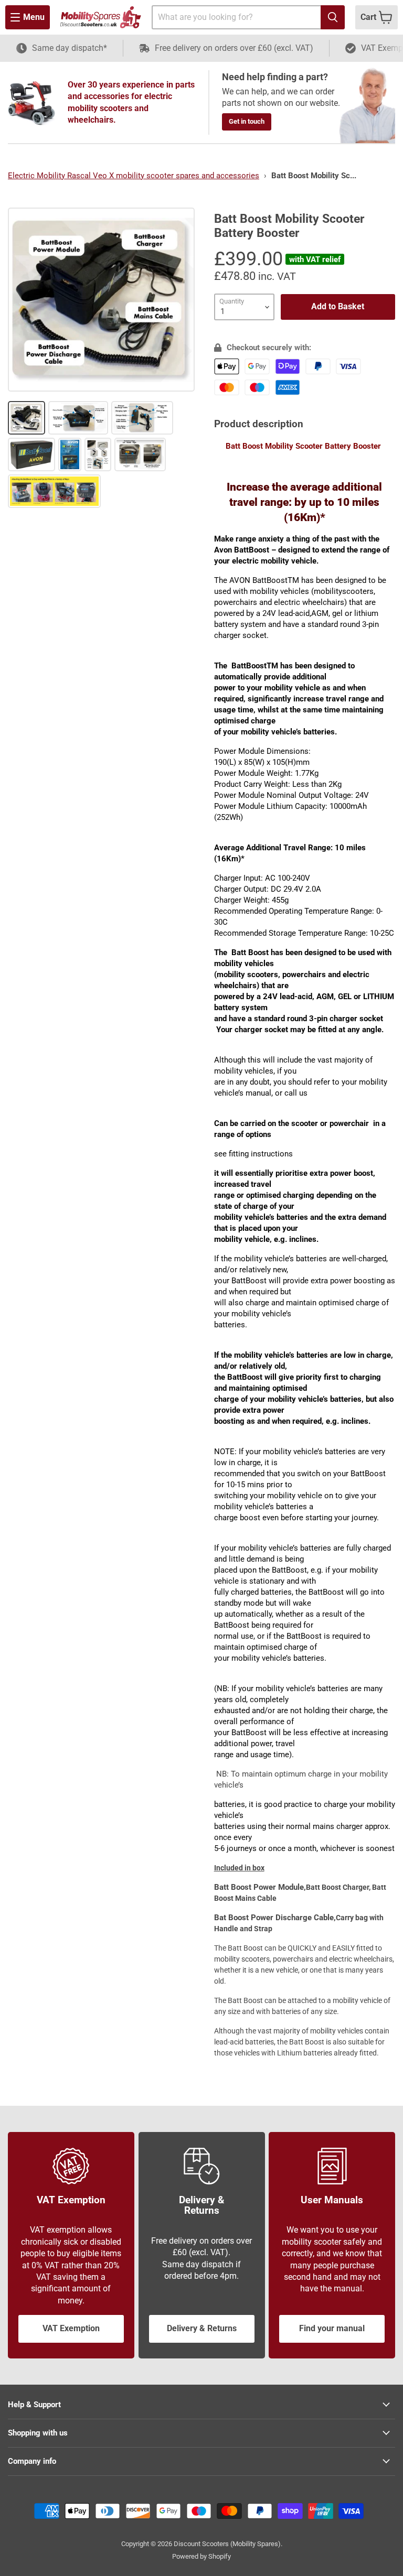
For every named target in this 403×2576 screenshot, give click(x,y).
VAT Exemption (71, 2328)
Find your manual (332, 2328)
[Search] (333, 17)
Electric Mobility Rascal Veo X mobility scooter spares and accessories (134, 176)
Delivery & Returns (202, 2328)
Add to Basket (338, 306)
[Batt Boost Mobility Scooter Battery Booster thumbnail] (26, 418)
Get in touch (247, 121)
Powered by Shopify (201, 2556)
